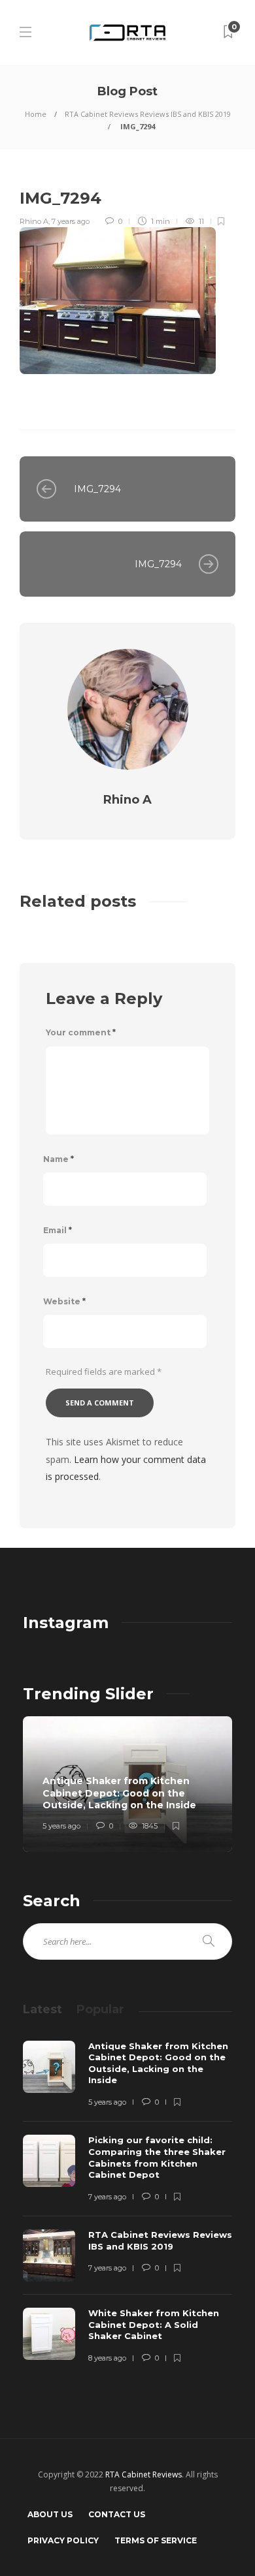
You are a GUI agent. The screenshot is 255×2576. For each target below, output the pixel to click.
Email (58, 1230)
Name (59, 1159)
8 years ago (107, 2358)
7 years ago (71, 221)
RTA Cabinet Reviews (144, 2474)
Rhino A (34, 221)
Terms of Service (156, 2540)
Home (36, 114)
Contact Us (117, 2514)
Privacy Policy (63, 2540)
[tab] (42, 2009)
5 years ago (61, 1826)
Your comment (81, 1032)
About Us (50, 2514)
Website (64, 1301)
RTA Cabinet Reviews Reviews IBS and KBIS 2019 (148, 114)
